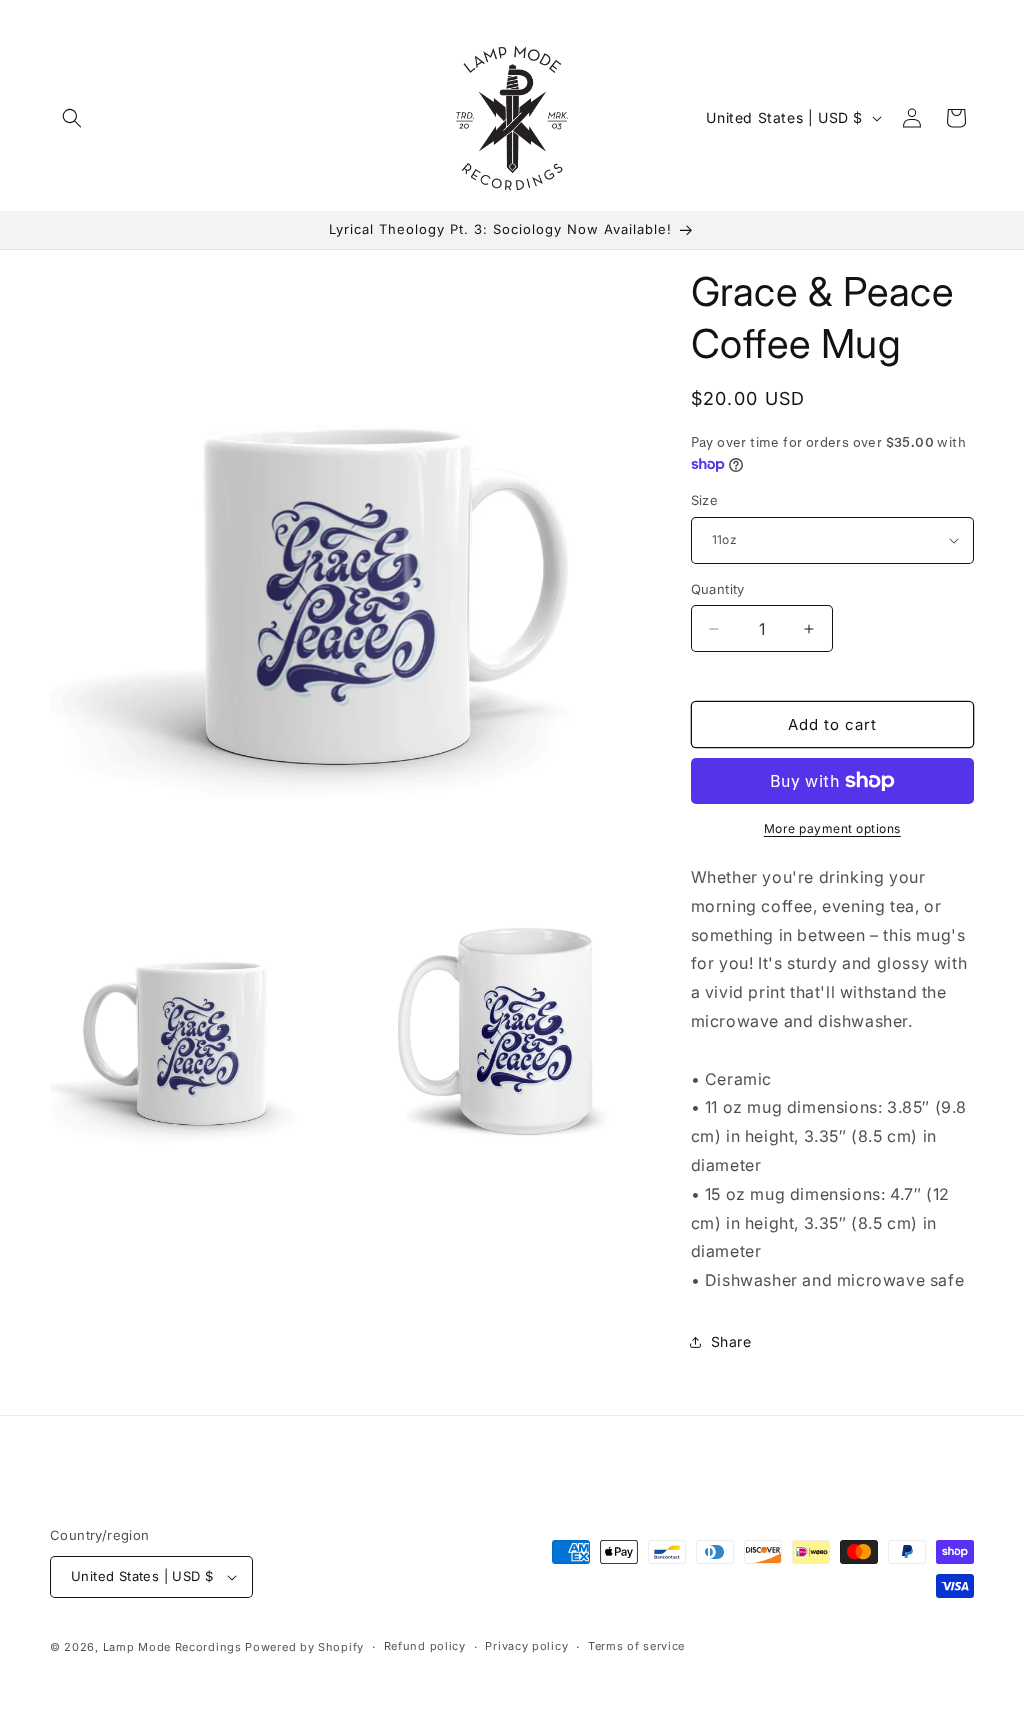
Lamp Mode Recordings (172, 1647)
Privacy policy (526, 1646)
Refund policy (425, 1646)
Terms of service (636, 1646)
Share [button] (731, 1341)
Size (705, 500)
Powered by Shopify (304, 1647)
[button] (72, 118)
